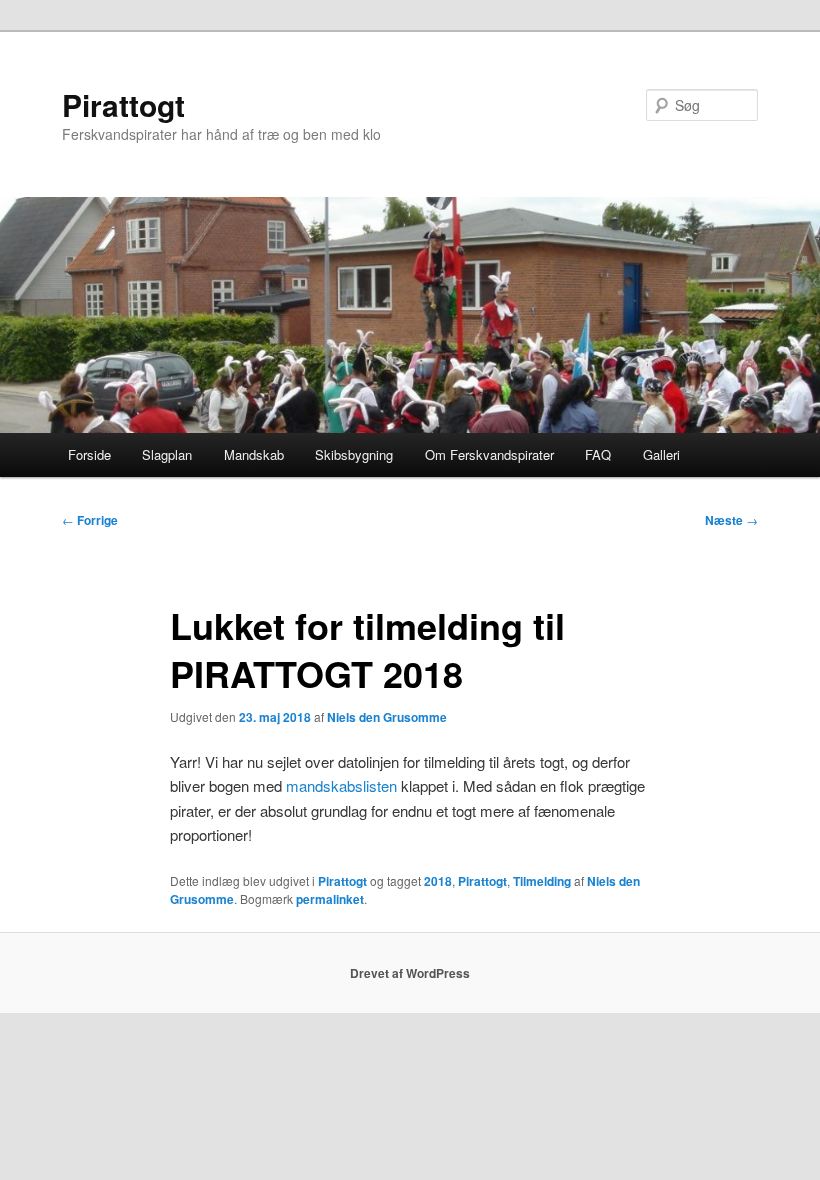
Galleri (661, 454)
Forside (89, 454)
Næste (731, 520)
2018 (438, 881)
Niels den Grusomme (387, 717)
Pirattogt (123, 104)
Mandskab (254, 454)
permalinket (330, 899)
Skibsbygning (354, 454)
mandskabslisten (341, 785)
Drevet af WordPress (410, 973)
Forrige (90, 520)
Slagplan (167, 454)
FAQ (598, 454)
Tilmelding (542, 881)
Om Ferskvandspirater (489, 454)
